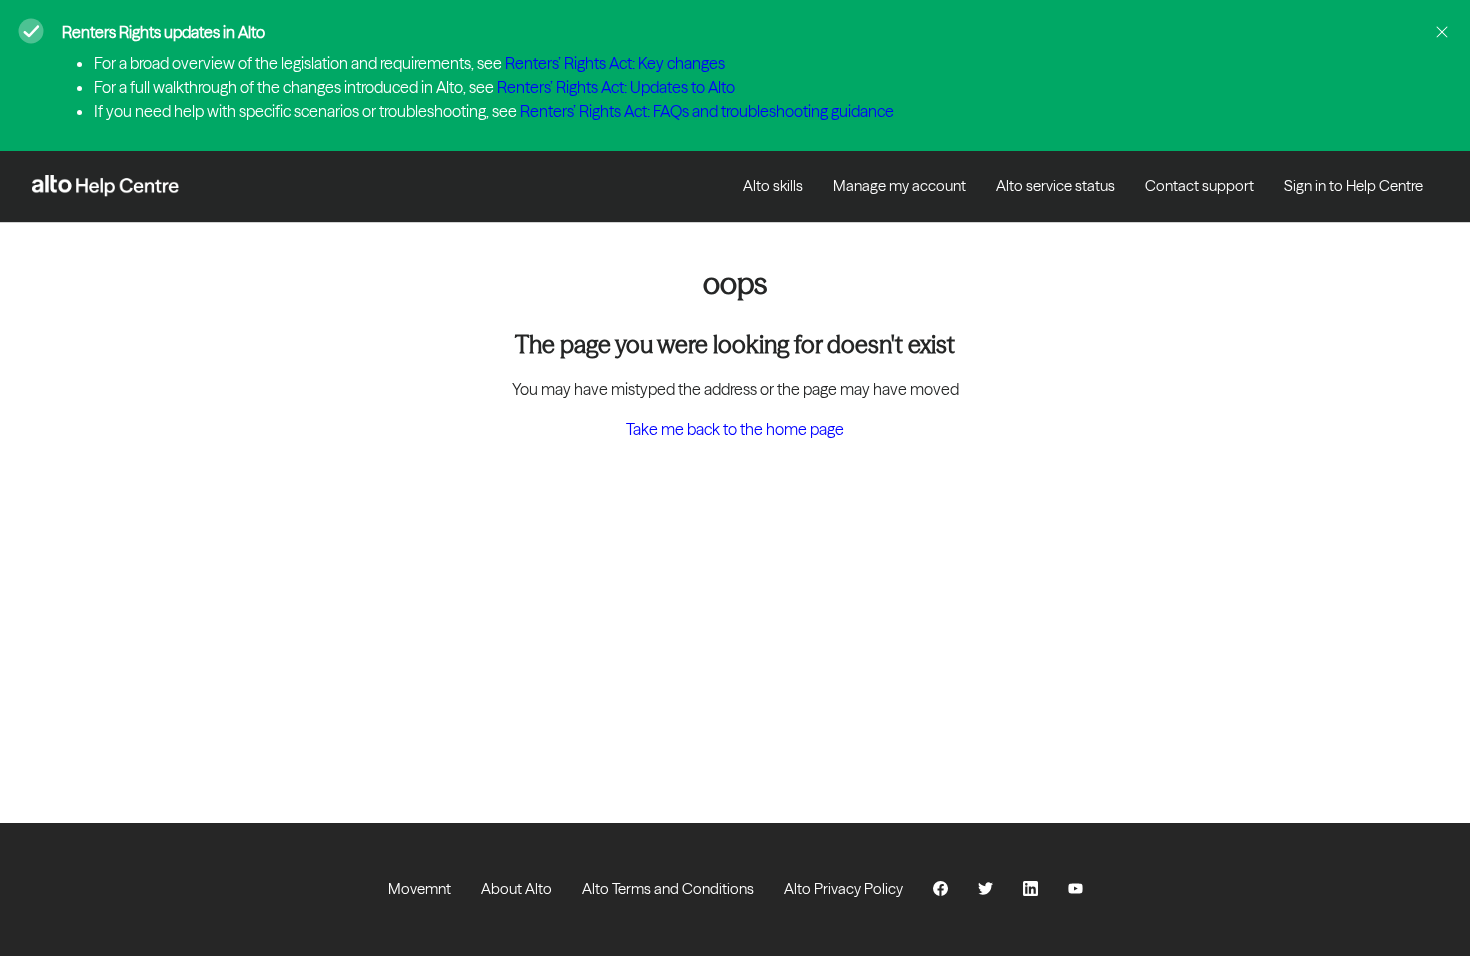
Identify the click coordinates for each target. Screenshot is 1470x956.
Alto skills (773, 185)
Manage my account (899, 185)
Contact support (1199, 185)
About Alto (516, 888)
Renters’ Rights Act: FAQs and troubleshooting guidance (707, 111)
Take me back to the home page (735, 429)
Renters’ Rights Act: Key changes (615, 63)
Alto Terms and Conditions (668, 888)
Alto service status (1055, 185)
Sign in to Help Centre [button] (1353, 185)
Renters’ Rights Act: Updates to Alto (616, 87)
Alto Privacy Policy (843, 888)
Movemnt (419, 888)
